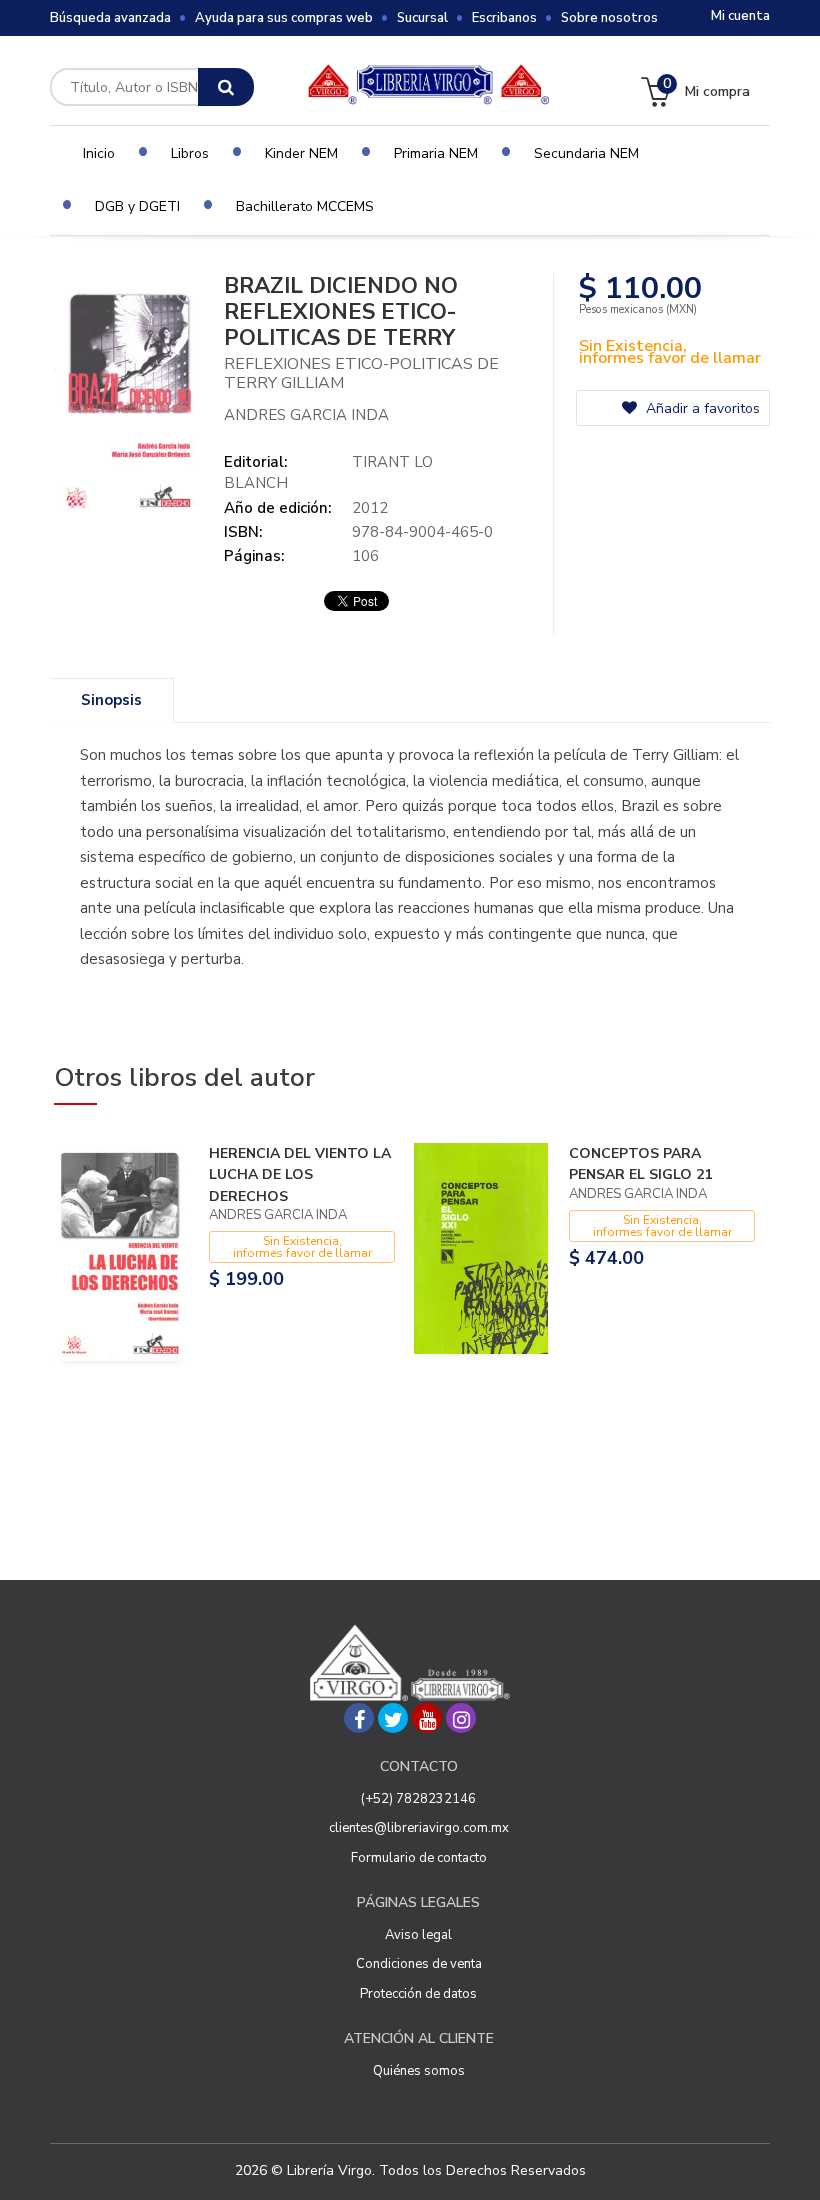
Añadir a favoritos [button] (701, 408)
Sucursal (422, 18)
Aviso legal (418, 1935)
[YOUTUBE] (427, 1718)
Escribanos (504, 18)
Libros (190, 153)
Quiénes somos (419, 2071)
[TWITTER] (393, 1718)
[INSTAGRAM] (461, 1718)
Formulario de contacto (419, 1858)
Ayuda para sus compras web (284, 18)
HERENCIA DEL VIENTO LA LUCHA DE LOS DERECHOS (300, 1175)
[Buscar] (226, 87)
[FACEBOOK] (359, 1718)
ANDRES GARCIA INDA (306, 415)
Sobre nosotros (609, 18)
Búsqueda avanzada (110, 18)
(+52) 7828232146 (418, 1799)
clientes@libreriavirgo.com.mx (419, 1828)
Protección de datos (418, 1994)
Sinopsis (111, 700)
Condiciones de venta (419, 1964)
